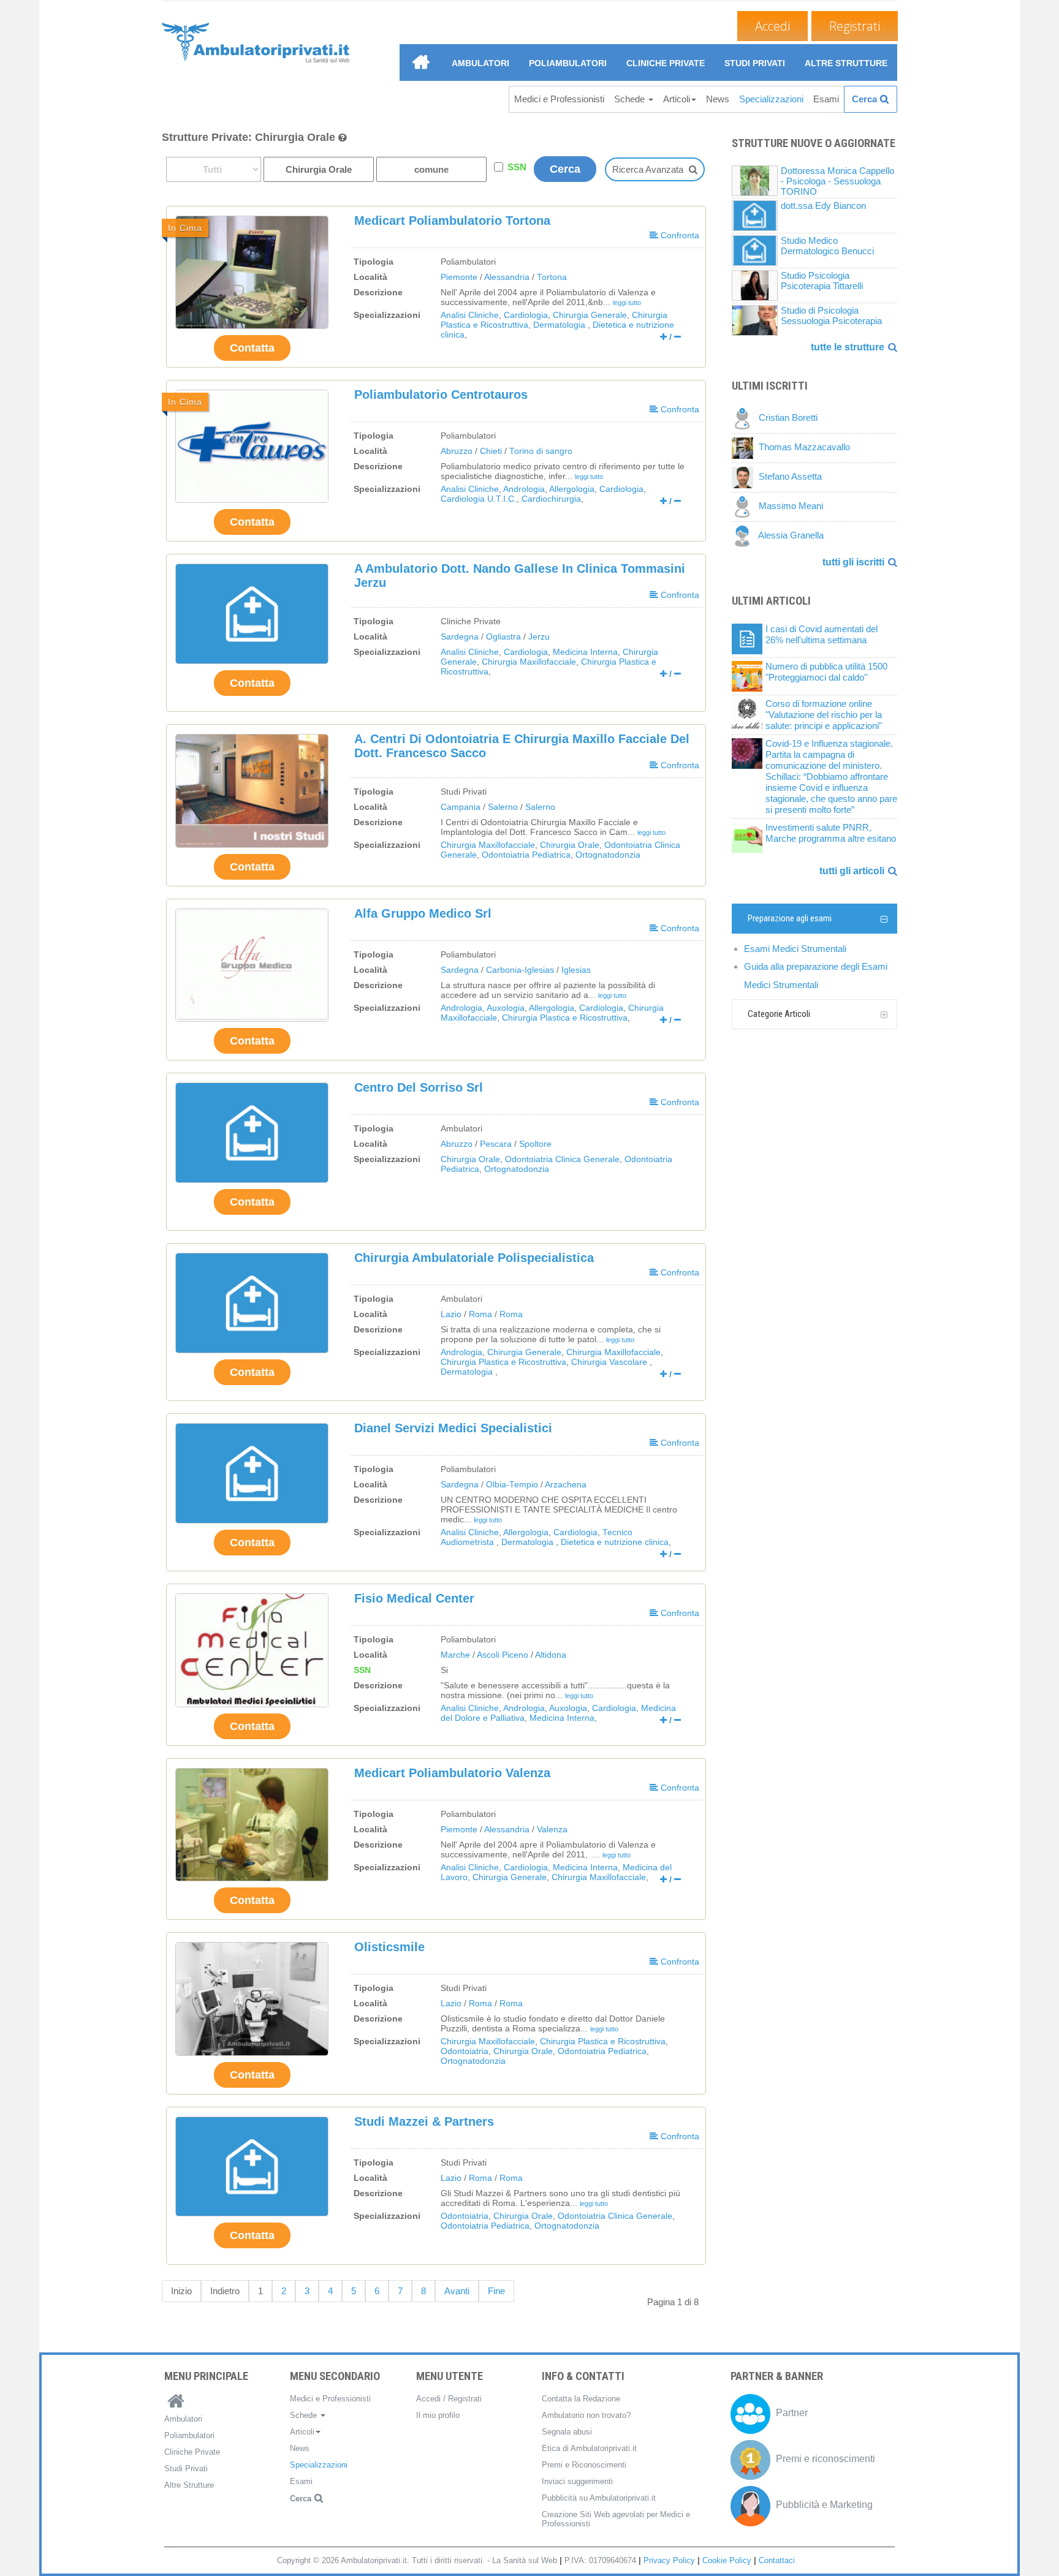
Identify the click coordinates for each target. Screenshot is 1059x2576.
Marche (455, 1655)
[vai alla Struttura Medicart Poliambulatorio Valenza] (252, 1825)
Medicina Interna (585, 652)
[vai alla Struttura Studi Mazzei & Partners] (252, 2167)
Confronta (679, 235)
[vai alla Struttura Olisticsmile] (252, 1999)
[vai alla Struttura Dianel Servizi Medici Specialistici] (252, 1473)
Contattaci (777, 2560)
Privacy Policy (669, 2560)
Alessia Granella (791, 536)
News (718, 99)
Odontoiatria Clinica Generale (562, 1159)
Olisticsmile (389, 1947)
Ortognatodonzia (608, 855)
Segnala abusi (567, 2432)
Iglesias (576, 970)
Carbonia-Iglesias (520, 970)
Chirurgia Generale (590, 315)
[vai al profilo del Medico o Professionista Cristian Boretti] (745, 418)
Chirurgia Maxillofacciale (529, 662)
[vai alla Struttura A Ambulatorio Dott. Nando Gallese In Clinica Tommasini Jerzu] (252, 614)
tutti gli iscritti (853, 562)
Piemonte (459, 277)
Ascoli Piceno (503, 1655)
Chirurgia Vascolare (610, 1362)
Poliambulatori (568, 63)
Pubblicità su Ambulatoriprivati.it (599, 2498)
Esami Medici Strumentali (795, 949)
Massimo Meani (791, 506)
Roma (480, 1314)
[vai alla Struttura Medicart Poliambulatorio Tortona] (252, 272)
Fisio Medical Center (414, 1598)
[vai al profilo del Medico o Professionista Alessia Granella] (745, 536)
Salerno (503, 807)
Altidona (551, 1655)
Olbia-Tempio (512, 1485)
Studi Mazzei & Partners (424, 2121)
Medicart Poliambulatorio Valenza (452, 1773)
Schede (631, 99)
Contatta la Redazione (581, 2399)
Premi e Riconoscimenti (584, 2465)
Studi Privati (755, 63)
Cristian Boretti (788, 418)
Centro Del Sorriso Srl (419, 1087)
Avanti (457, 2291)
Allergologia (572, 489)
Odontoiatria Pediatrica (526, 855)
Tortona (552, 277)
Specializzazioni (771, 99)
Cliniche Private (666, 63)
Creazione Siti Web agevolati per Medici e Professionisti (616, 2519)
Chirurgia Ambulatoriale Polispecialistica (474, 1258)
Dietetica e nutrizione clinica (615, 1542)
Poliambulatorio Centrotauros (441, 395)
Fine (496, 2291)
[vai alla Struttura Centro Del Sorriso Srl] (252, 1133)
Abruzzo (457, 451)
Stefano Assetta (790, 477)
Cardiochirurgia (551, 499)
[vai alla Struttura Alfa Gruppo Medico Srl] (252, 965)
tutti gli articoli (852, 871)
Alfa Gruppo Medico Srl (423, 913)
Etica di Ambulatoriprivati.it (589, 2448)
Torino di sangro (541, 451)
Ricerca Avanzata (648, 169)
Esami (826, 99)
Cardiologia (526, 315)
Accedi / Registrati (449, 2399)
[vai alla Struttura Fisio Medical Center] (252, 1650)
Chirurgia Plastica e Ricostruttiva (565, 1018)
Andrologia (524, 489)
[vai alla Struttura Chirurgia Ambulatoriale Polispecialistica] (252, 1303)
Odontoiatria (465, 2051)
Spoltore (535, 1144)
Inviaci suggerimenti (577, 2481)
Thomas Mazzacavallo (804, 448)
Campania (461, 807)
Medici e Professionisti (559, 99)
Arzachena (566, 1485)
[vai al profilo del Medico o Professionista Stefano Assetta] (745, 477)
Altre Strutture (846, 63)
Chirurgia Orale (570, 845)
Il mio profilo (438, 2415)
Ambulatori (480, 63)
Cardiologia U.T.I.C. (479, 499)
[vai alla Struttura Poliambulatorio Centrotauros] (252, 446)
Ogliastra (503, 637)
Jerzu (539, 637)
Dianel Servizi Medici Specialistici (453, 1428)
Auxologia (506, 1008)
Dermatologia (560, 325)
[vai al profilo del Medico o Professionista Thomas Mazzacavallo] (745, 448)
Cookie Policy (727, 2560)
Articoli (677, 99)
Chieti (491, 451)
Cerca (864, 99)
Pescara (496, 1144)
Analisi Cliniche (470, 315)
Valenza (552, 1830)
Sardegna (460, 637)
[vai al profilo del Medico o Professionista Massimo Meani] (745, 506)
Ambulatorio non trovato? (586, 2415)
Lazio (451, 1314)
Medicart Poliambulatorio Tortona (452, 221)
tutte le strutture (848, 347)
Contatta (252, 348)
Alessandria (507, 277)
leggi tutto (627, 303)
